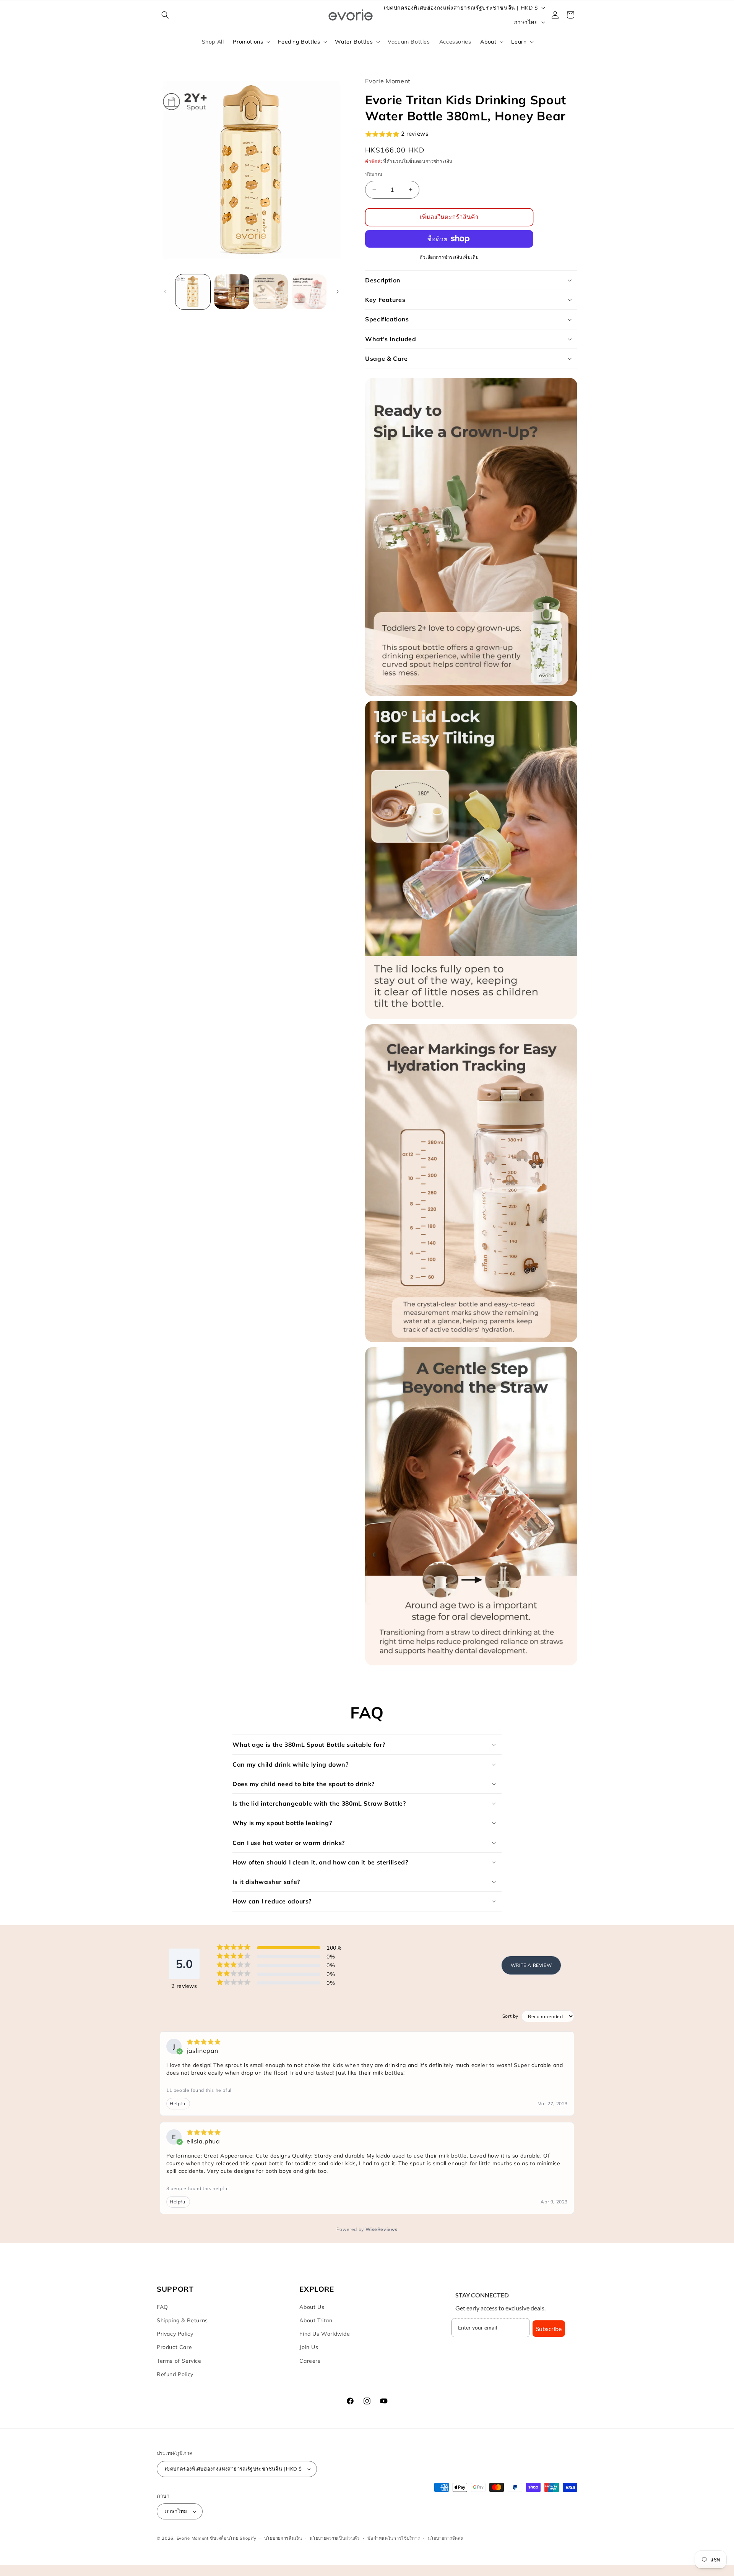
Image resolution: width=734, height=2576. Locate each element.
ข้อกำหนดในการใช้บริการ (394, 2538)
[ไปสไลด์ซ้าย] (165, 292)
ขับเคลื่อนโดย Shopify (233, 2538)
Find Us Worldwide (325, 2334)
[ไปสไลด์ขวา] (338, 292)
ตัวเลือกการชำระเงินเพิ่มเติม (449, 257)
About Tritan (316, 2320)
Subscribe (549, 2329)
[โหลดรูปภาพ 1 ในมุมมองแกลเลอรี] (193, 292)
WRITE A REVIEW (531, 1965)
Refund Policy (175, 2374)
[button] (165, 15)
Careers (310, 2361)
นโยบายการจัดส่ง (445, 2538)
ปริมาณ (374, 174)
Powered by (367, 2229)
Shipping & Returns (182, 2320)
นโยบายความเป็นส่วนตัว (335, 2538)
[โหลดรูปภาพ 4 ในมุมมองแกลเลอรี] (309, 292)
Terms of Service (179, 2361)
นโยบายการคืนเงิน (283, 2538)
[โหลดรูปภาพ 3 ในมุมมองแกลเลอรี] (270, 292)
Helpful (178, 2103)
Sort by (510, 2016)
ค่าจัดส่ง (374, 161)
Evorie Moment (193, 2538)
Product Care (174, 2347)
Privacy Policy (175, 2334)
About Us (312, 2307)
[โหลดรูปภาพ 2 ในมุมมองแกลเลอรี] (231, 292)
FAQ (162, 2307)
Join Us (309, 2347)
